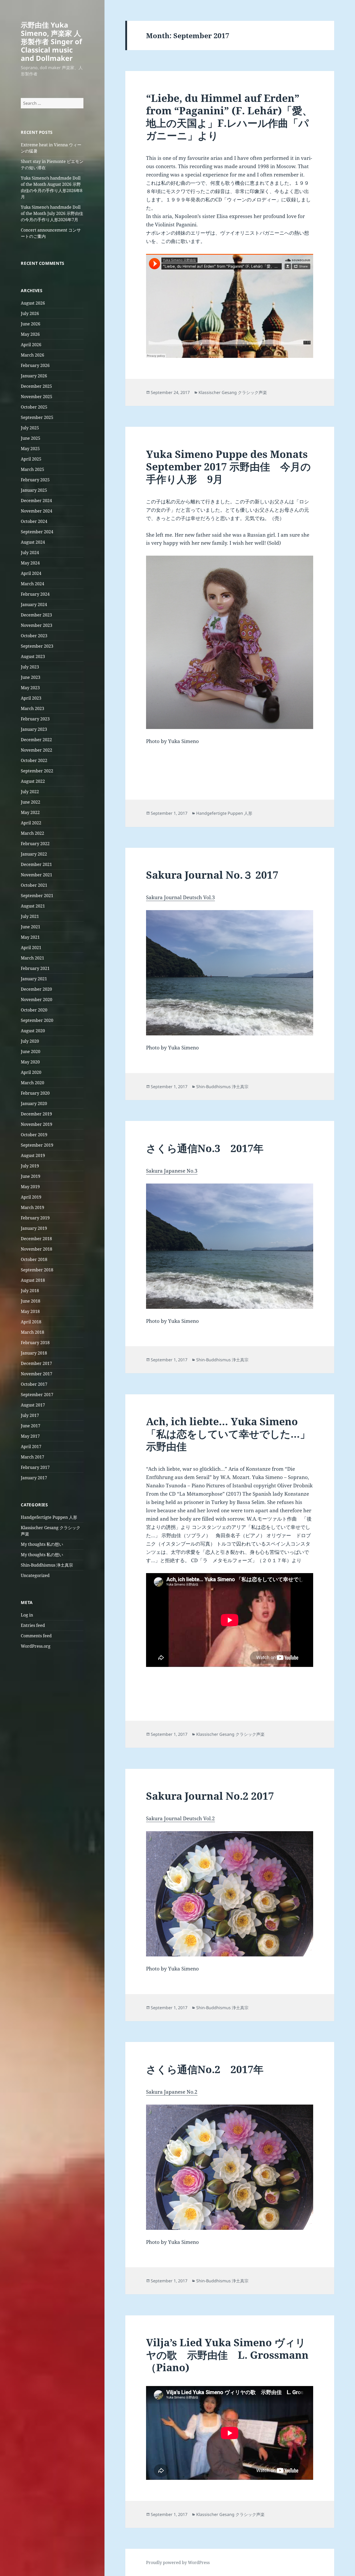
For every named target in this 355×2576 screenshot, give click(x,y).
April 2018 (31, 1322)
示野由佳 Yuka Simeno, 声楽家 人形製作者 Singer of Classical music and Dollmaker (51, 41)
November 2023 (37, 625)
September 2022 (37, 771)
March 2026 (32, 355)
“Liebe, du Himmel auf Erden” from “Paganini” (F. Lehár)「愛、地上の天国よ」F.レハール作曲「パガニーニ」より (229, 117)
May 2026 (30, 334)
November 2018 (37, 1249)
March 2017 (32, 1457)
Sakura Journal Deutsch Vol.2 (180, 1818)
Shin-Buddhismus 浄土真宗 (47, 1565)
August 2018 (33, 1280)
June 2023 (31, 677)
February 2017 (35, 1467)
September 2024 (37, 532)
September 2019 (37, 1145)
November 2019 (37, 1124)
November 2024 (37, 511)
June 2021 (31, 927)
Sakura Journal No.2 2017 (210, 1796)
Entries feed (33, 1625)
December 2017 (36, 1363)
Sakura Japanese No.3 (172, 1171)
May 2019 (30, 1187)
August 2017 (33, 1405)
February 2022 (35, 844)
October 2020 (34, 1010)
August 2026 (33, 303)
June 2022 (31, 802)
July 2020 (30, 1041)
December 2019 (36, 1114)
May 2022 (30, 812)
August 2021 (33, 906)
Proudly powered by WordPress (178, 2562)
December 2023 (36, 615)
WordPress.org (36, 1646)
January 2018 (34, 1353)
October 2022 (34, 760)
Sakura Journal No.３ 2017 (212, 875)
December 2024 (36, 501)
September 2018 (37, 1270)
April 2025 (31, 459)
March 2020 (32, 1083)
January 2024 (34, 604)
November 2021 (37, 875)
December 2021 (36, 864)
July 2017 (30, 1415)
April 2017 (31, 1447)
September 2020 (37, 1020)
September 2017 (37, 1395)
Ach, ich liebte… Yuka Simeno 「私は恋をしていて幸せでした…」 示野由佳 (228, 1434)
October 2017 (34, 1384)
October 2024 (34, 521)
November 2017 (37, 1374)
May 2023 (30, 688)
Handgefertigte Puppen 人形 (49, 1517)
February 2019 (35, 1218)
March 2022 (32, 833)
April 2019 (31, 1197)
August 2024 (33, 542)
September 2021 (37, 896)
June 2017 (31, 1426)
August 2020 (33, 1031)
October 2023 (34, 636)
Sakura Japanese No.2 (172, 2092)
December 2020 (36, 989)
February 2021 (35, 968)
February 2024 (35, 594)
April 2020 (31, 1072)
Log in (27, 1615)
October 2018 (34, 1259)
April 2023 (31, 698)
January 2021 (34, 979)
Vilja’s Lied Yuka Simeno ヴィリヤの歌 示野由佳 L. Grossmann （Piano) (227, 2355)
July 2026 (30, 313)
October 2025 (34, 407)
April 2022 (31, 823)
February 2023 (35, 719)
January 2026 (34, 376)
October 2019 (34, 1135)
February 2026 (35, 365)
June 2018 (31, 1301)
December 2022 (36, 740)
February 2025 (35, 480)
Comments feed (36, 1636)
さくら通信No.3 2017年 (205, 1148)
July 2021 (30, 916)
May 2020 (30, 1062)
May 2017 (30, 1436)
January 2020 (34, 1103)
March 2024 (32, 584)
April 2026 (31, 345)
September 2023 (37, 646)
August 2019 (33, 1155)
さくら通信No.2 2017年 (205, 2069)
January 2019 (34, 1228)
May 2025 (30, 449)
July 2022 (30, 792)
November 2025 (37, 397)
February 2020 (35, 1093)
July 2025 (30, 428)
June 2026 (31, 324)
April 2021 (31, 948)
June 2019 (31, 1176)
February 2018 (35, 1343)
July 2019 (30, 1166)
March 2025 (32, 469)
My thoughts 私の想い (42, 1544)
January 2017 (34, 1478)
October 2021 (34, 885)
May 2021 (30, 937)
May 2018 (30, 1311)
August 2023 (33, 656)
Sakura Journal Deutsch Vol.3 (180, 897)
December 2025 (36, 386)
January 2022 (34, 854)
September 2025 (37, 417)
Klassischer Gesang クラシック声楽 (233, 392)
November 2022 (37, 750)
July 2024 (30, 553)
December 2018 (36, 1239)
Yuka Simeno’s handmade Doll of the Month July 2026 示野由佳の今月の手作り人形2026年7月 (52, 213)
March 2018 (32, 1332)
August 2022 (33, 781)
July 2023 (30, 667)
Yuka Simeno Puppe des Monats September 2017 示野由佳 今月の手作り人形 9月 (228, 466)
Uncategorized (35, 1575)
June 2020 (31, 1052)
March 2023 (32, 708)
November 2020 (37, 1000)
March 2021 (32, 958)
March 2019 (32, 1207)
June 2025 (31, 438)
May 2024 (30, 563)
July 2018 (30, 1291)
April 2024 (31, 573)
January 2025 (34, 490)
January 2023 (34, 729)
